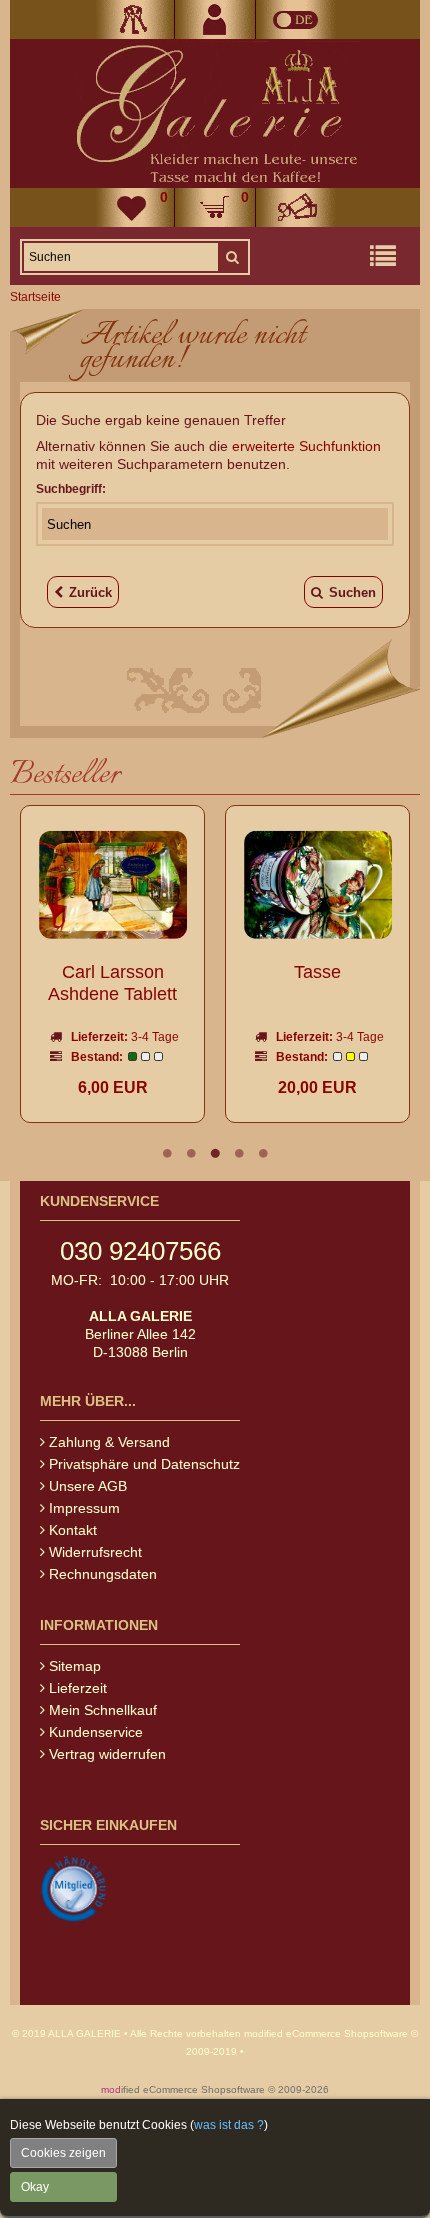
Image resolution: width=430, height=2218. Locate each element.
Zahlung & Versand (109, 1442)
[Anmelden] (134, 19)
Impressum (84, 1508)
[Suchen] (232, 257)
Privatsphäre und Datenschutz (144, 1464)
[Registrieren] (215, 19)
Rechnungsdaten (103, 1574)
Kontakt (73, 1530)
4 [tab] (239, 1153)
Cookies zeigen (63, 2153)
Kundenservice (96, 1732)
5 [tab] (263, 1153)
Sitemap (75, 1666)
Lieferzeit (78, 1688)
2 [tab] (191, 1153)
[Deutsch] (296, 19)
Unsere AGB (88, 1486)
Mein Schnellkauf (103, 1710)
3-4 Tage (155, 1037)
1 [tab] (167, 1153)
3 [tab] (215, 1153)
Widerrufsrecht (95, 1552)
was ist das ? (229, 2125)
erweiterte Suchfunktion (306, 446)
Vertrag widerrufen (107, 1754)
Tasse (317, 972)
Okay (35, 2187)
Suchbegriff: (71, 489)
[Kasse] (296, 207)
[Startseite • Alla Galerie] (215, 113)
